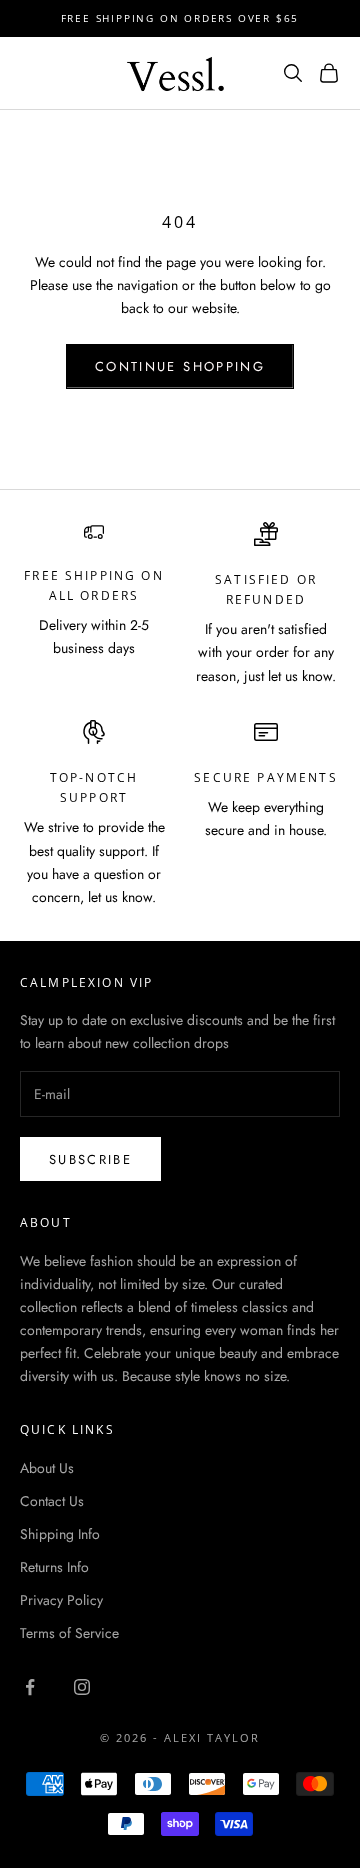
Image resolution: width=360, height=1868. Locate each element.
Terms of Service (69, 1633)
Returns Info (54, 1567)
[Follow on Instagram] (82, 1687)
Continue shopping (180, 366)
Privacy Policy (61, 1600)
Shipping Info (60, 1534)
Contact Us (52, 1501)
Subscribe (90, 1159)
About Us (47, 1468)
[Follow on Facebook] (30, 1687)
